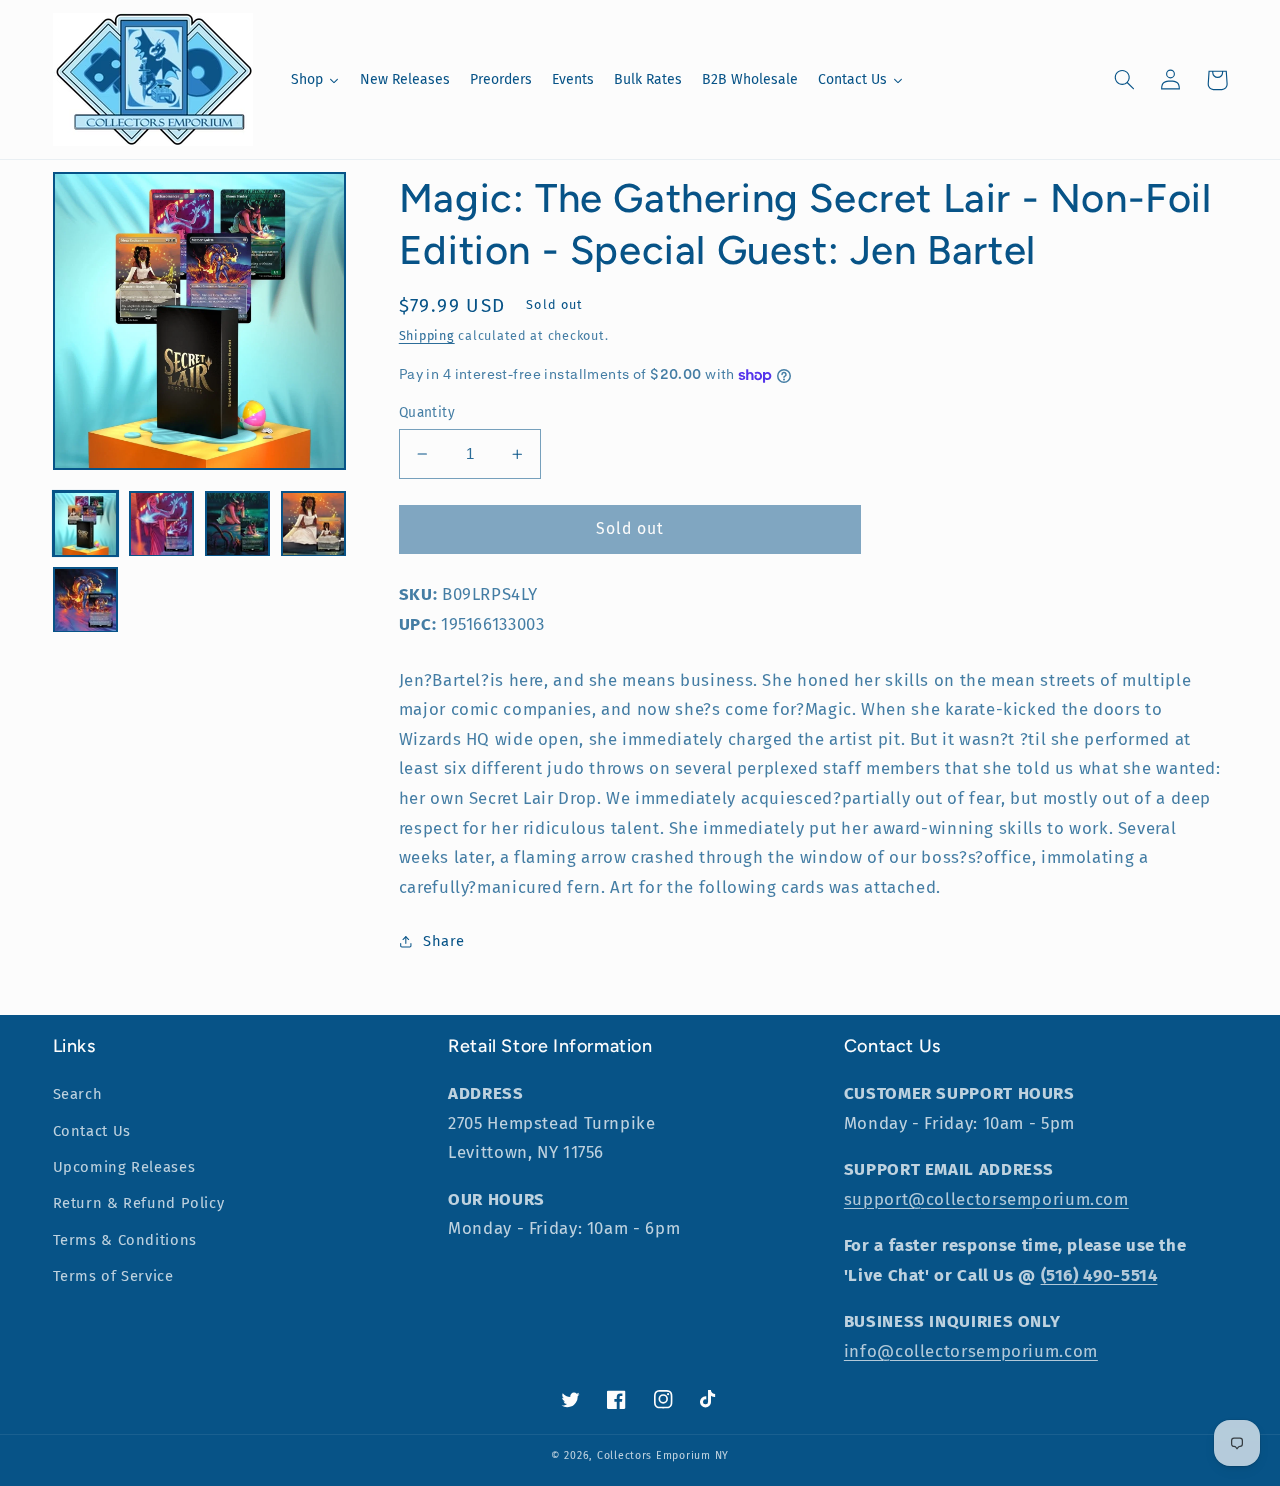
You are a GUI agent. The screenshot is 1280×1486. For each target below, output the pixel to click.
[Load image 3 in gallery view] (238, 524)
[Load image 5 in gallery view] (86, 600)
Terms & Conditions (125, 1240)
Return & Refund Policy (139, 1203)
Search (78, 1094)
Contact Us (92, 1131)
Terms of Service (113, 1276)
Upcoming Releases (124, 1167)
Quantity (427, 412)
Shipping (427, 335)
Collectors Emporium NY (663, 1455)
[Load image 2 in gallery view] (162, 524)
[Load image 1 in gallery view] (86, 524)
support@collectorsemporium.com (986, 1199)
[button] (1125, 80)
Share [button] (444, 941)
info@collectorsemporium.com (971, 1351)
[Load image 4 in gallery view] (314, 524)
